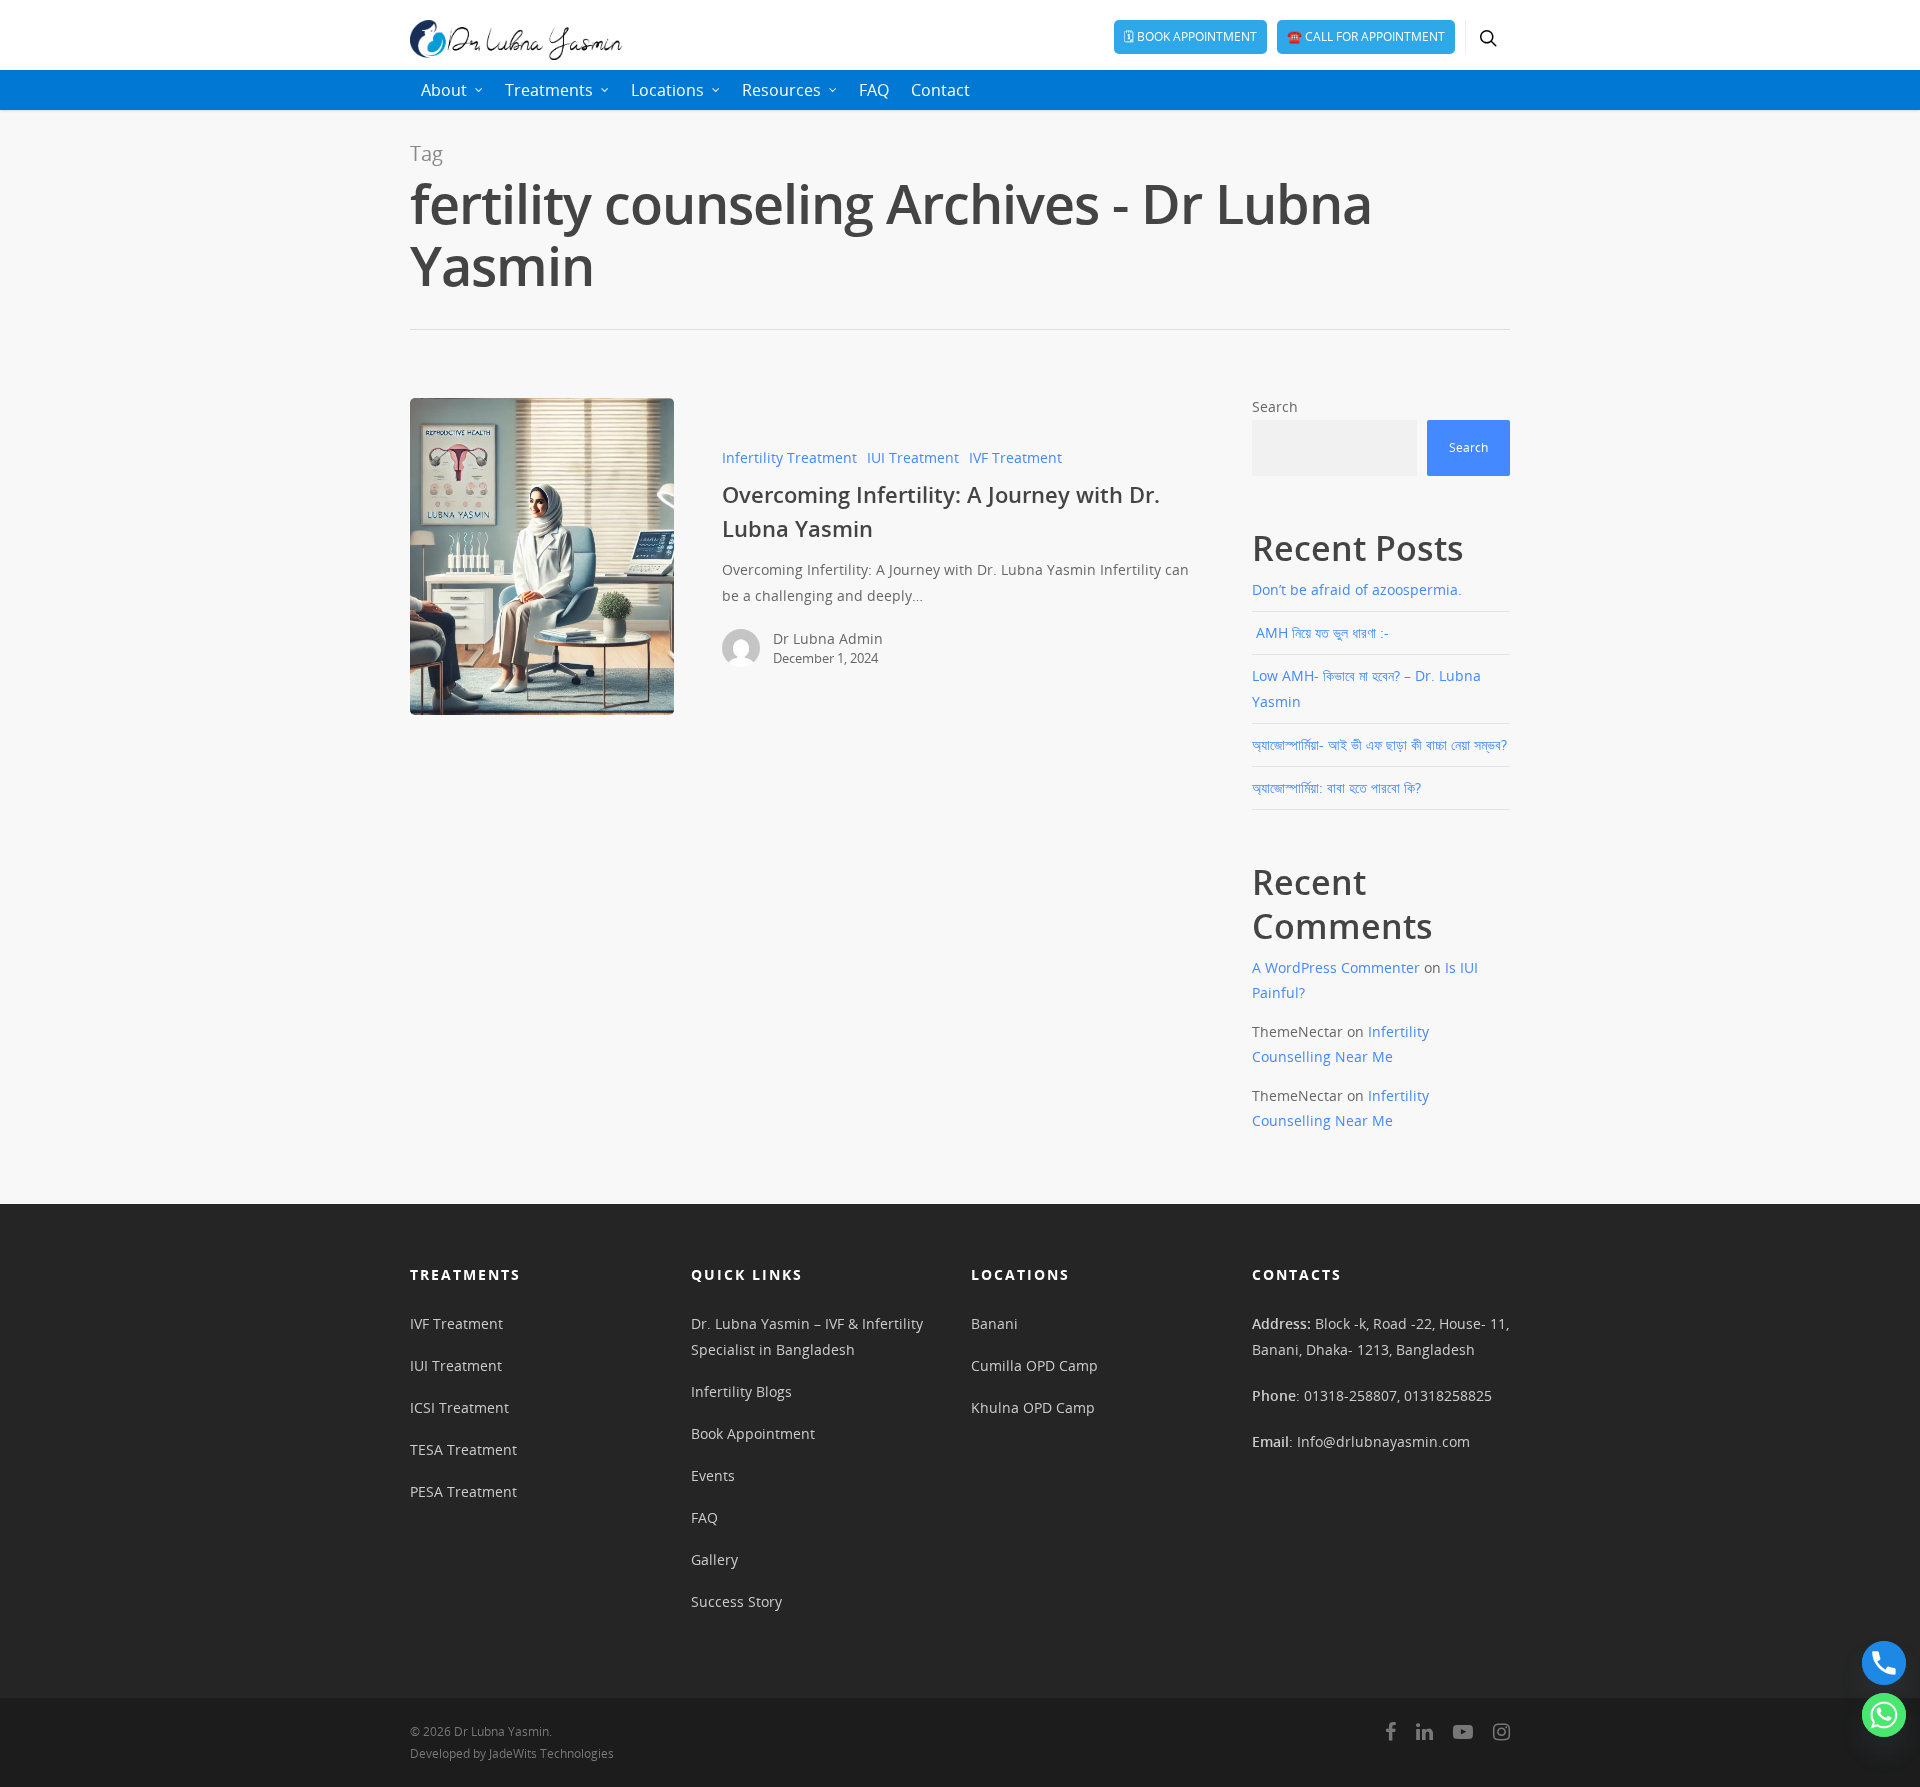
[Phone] (1884, 1663)
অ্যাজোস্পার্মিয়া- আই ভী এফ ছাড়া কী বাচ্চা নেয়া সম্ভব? (1379, 744)
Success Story (736, 1601)
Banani (994, 1323)
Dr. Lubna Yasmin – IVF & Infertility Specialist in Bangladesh (807, 1336)
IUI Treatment (913, 457)
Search (1275, 406)
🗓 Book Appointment (1190, 36)
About (444, 90)
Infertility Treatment (789, 457)
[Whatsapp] (1884, 1715)
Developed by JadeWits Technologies (512, 1753)
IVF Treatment (1015, 457)
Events (713, 1475)
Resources (781, 90)
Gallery (714, 1559)
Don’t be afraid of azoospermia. (1357, 589)
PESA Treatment (463, 1491)
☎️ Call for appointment (1366, 36)
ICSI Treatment (459, 1407)
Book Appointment (753, 1433)
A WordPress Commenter (1336, 967)
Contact (940, 90)
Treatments (549, 90)
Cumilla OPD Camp (1034, 1365)
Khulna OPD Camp (1033, 1407)
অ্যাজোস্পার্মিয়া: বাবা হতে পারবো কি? (1336, 787)
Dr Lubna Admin (828, 638)
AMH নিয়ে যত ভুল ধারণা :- (1320, 632)
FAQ (874, 90)
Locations (667, 90)
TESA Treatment (463, 1449)
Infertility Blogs (741, 1391)
